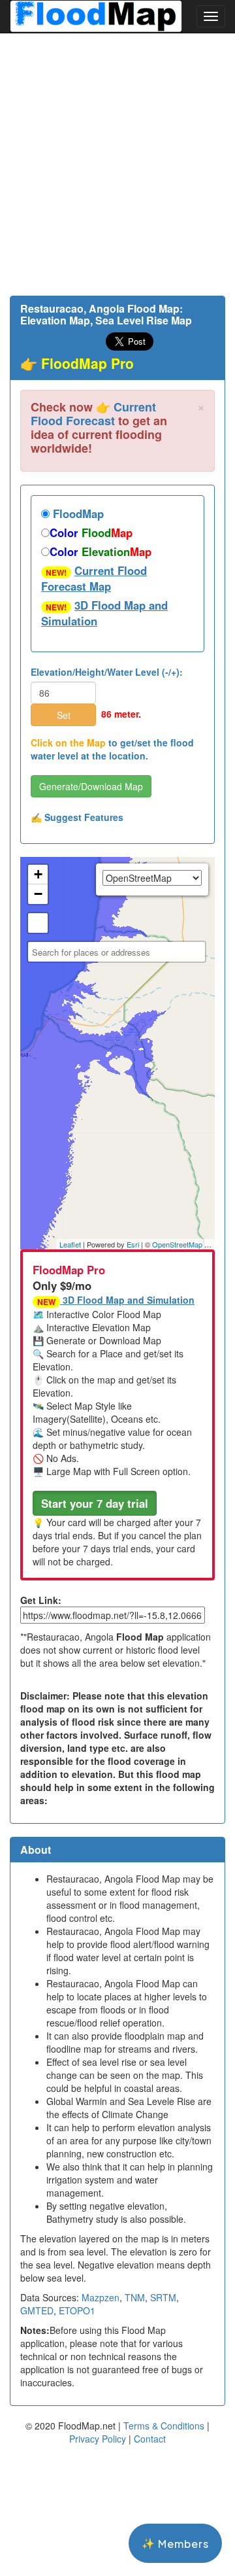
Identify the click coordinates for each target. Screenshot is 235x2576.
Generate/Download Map (91, 786)
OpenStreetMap (177, 1244)
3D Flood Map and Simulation (104, 613)
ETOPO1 (77, 2310)
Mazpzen (101, 2297)
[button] (95, 1503)
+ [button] (38, 874)
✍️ (77, 817)
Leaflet (70, 1244)
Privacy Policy (98, 2439)
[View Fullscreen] (38, 923)
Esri (133, 1244)
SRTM (163, 2297)
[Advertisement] (117, 164)
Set (64, 715)
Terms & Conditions (164, 2426)
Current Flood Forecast (93, 414)
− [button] (38, 894)
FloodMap (77, 513)
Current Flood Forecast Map (94, 578)
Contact (150, 2439)
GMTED (37, 2310)
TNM (135, 2297)
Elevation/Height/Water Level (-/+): (107, 672)
